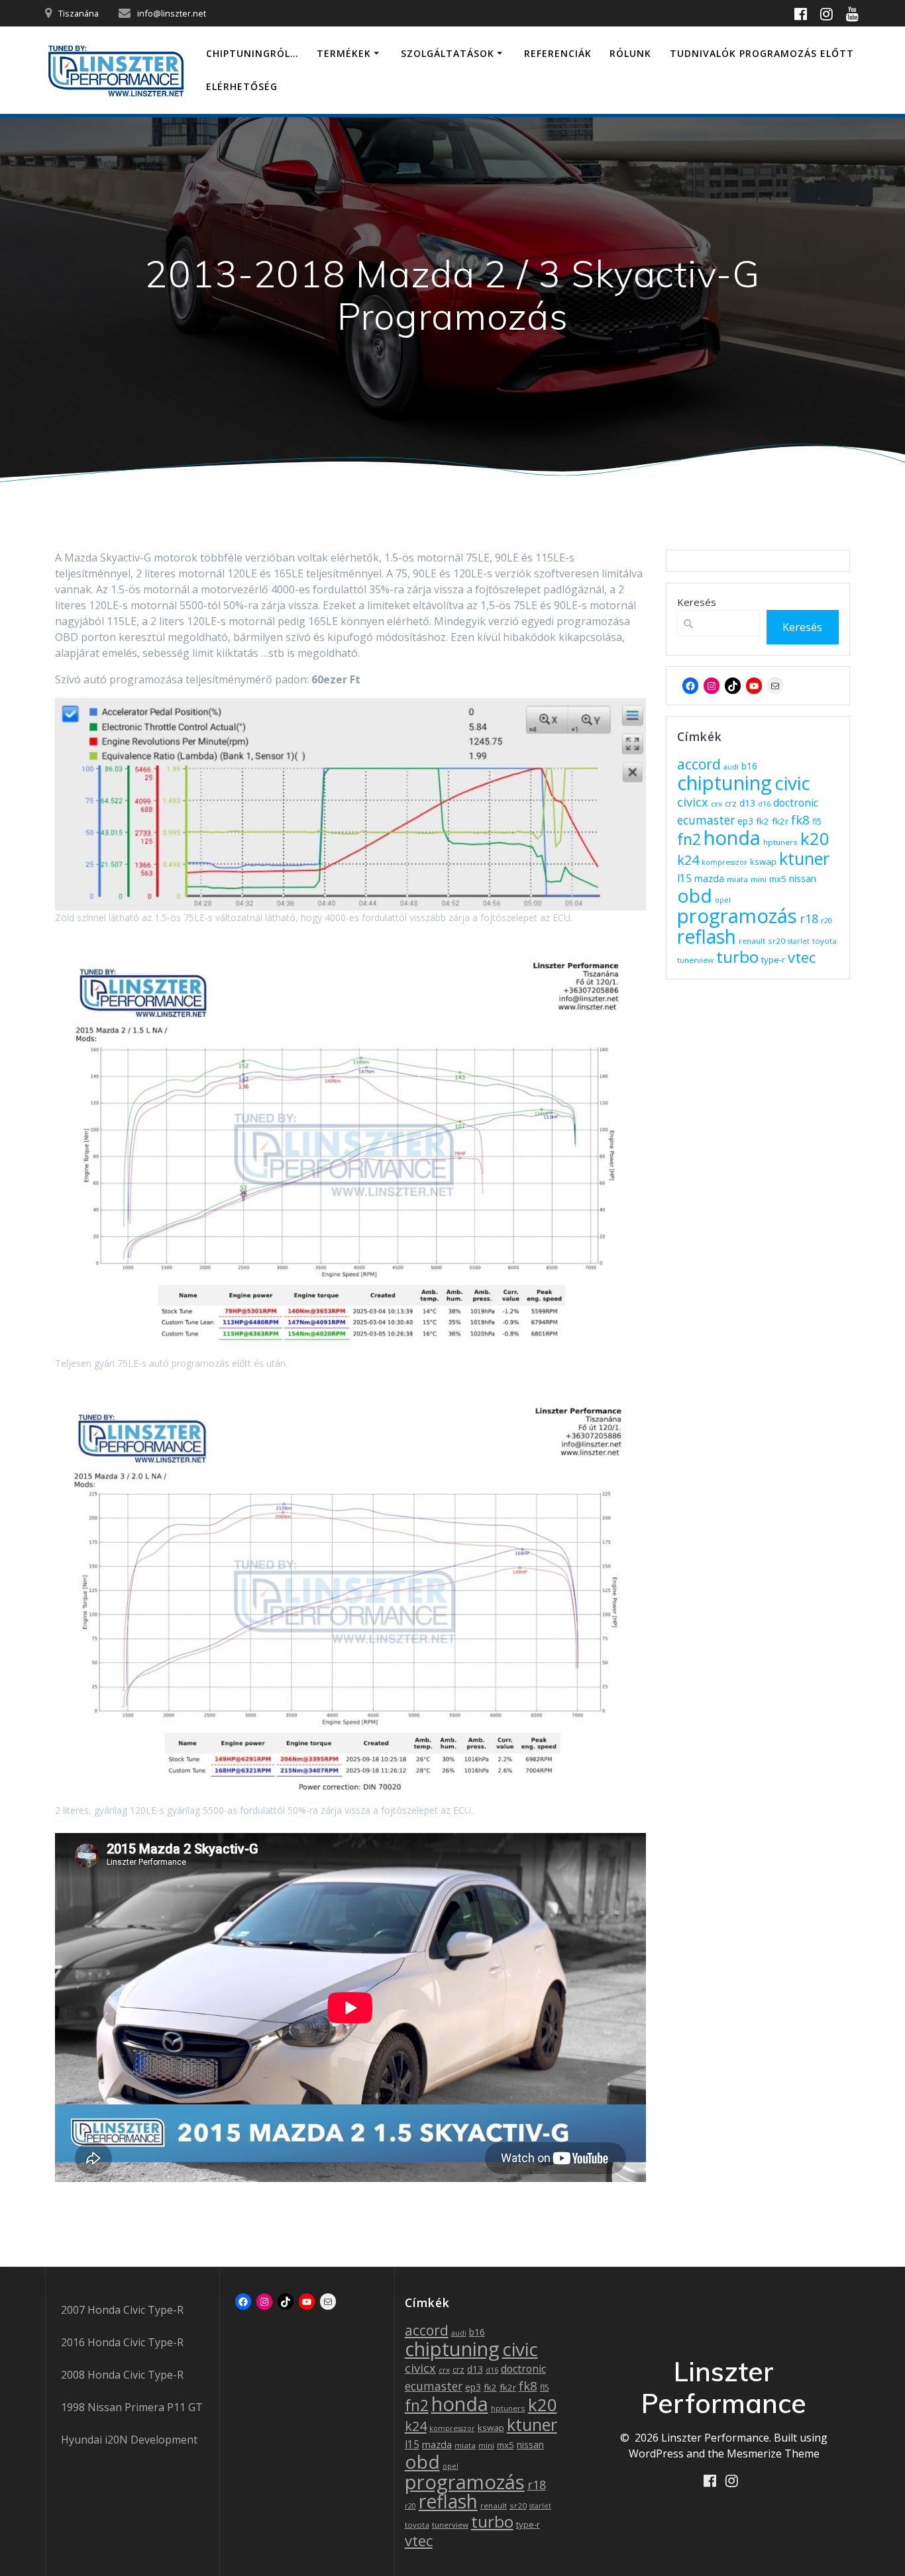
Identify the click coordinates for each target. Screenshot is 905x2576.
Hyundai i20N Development (129, 2440)
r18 (809, 918)
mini (759, 879)
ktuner (804, 858)
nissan (803, 878)
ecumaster (706, 820)
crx (717, 804)
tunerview (695, 960)
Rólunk (630, 53)
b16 (749, 766)
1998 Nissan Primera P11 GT (132, 2407)
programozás (737, 916)
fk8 (800, 819)
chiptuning (724, 783)
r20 (826, 920)
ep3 (745, 821)
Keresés (697, 602)
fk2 (763, 821)
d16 (764, 804)
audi (731, 767)
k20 (815, 838)
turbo (737, 957)
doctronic (796, 803)
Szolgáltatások (448, 53)
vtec (802, 957)
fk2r (780, 821)
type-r (773, 960)
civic (792, 783)
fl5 (817, 821)
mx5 (778, 879)
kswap (763, 862)
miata (737, 879)
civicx (693, 802)
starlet (799, 941)
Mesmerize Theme (773, 2453)
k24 (688, 860)
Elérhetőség (242, 86)
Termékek (344, 53)
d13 (747, 803)
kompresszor (724, 862)
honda (732, 838)
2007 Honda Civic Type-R (122, 2310)
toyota (825, 941)
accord (699, 764)
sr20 (776, 941)
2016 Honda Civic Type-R (122, 2342)
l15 (684, 878)
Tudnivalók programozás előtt (762, 53)
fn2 (689, 839)
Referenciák (558, 53)
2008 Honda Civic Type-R (122, 2375)
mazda (709, 878)
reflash (707, 936)
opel (723, 900)
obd (695, 895)
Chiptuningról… (252, 53)
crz (731, 804)
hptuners (780, 842)
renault (752, 941)
